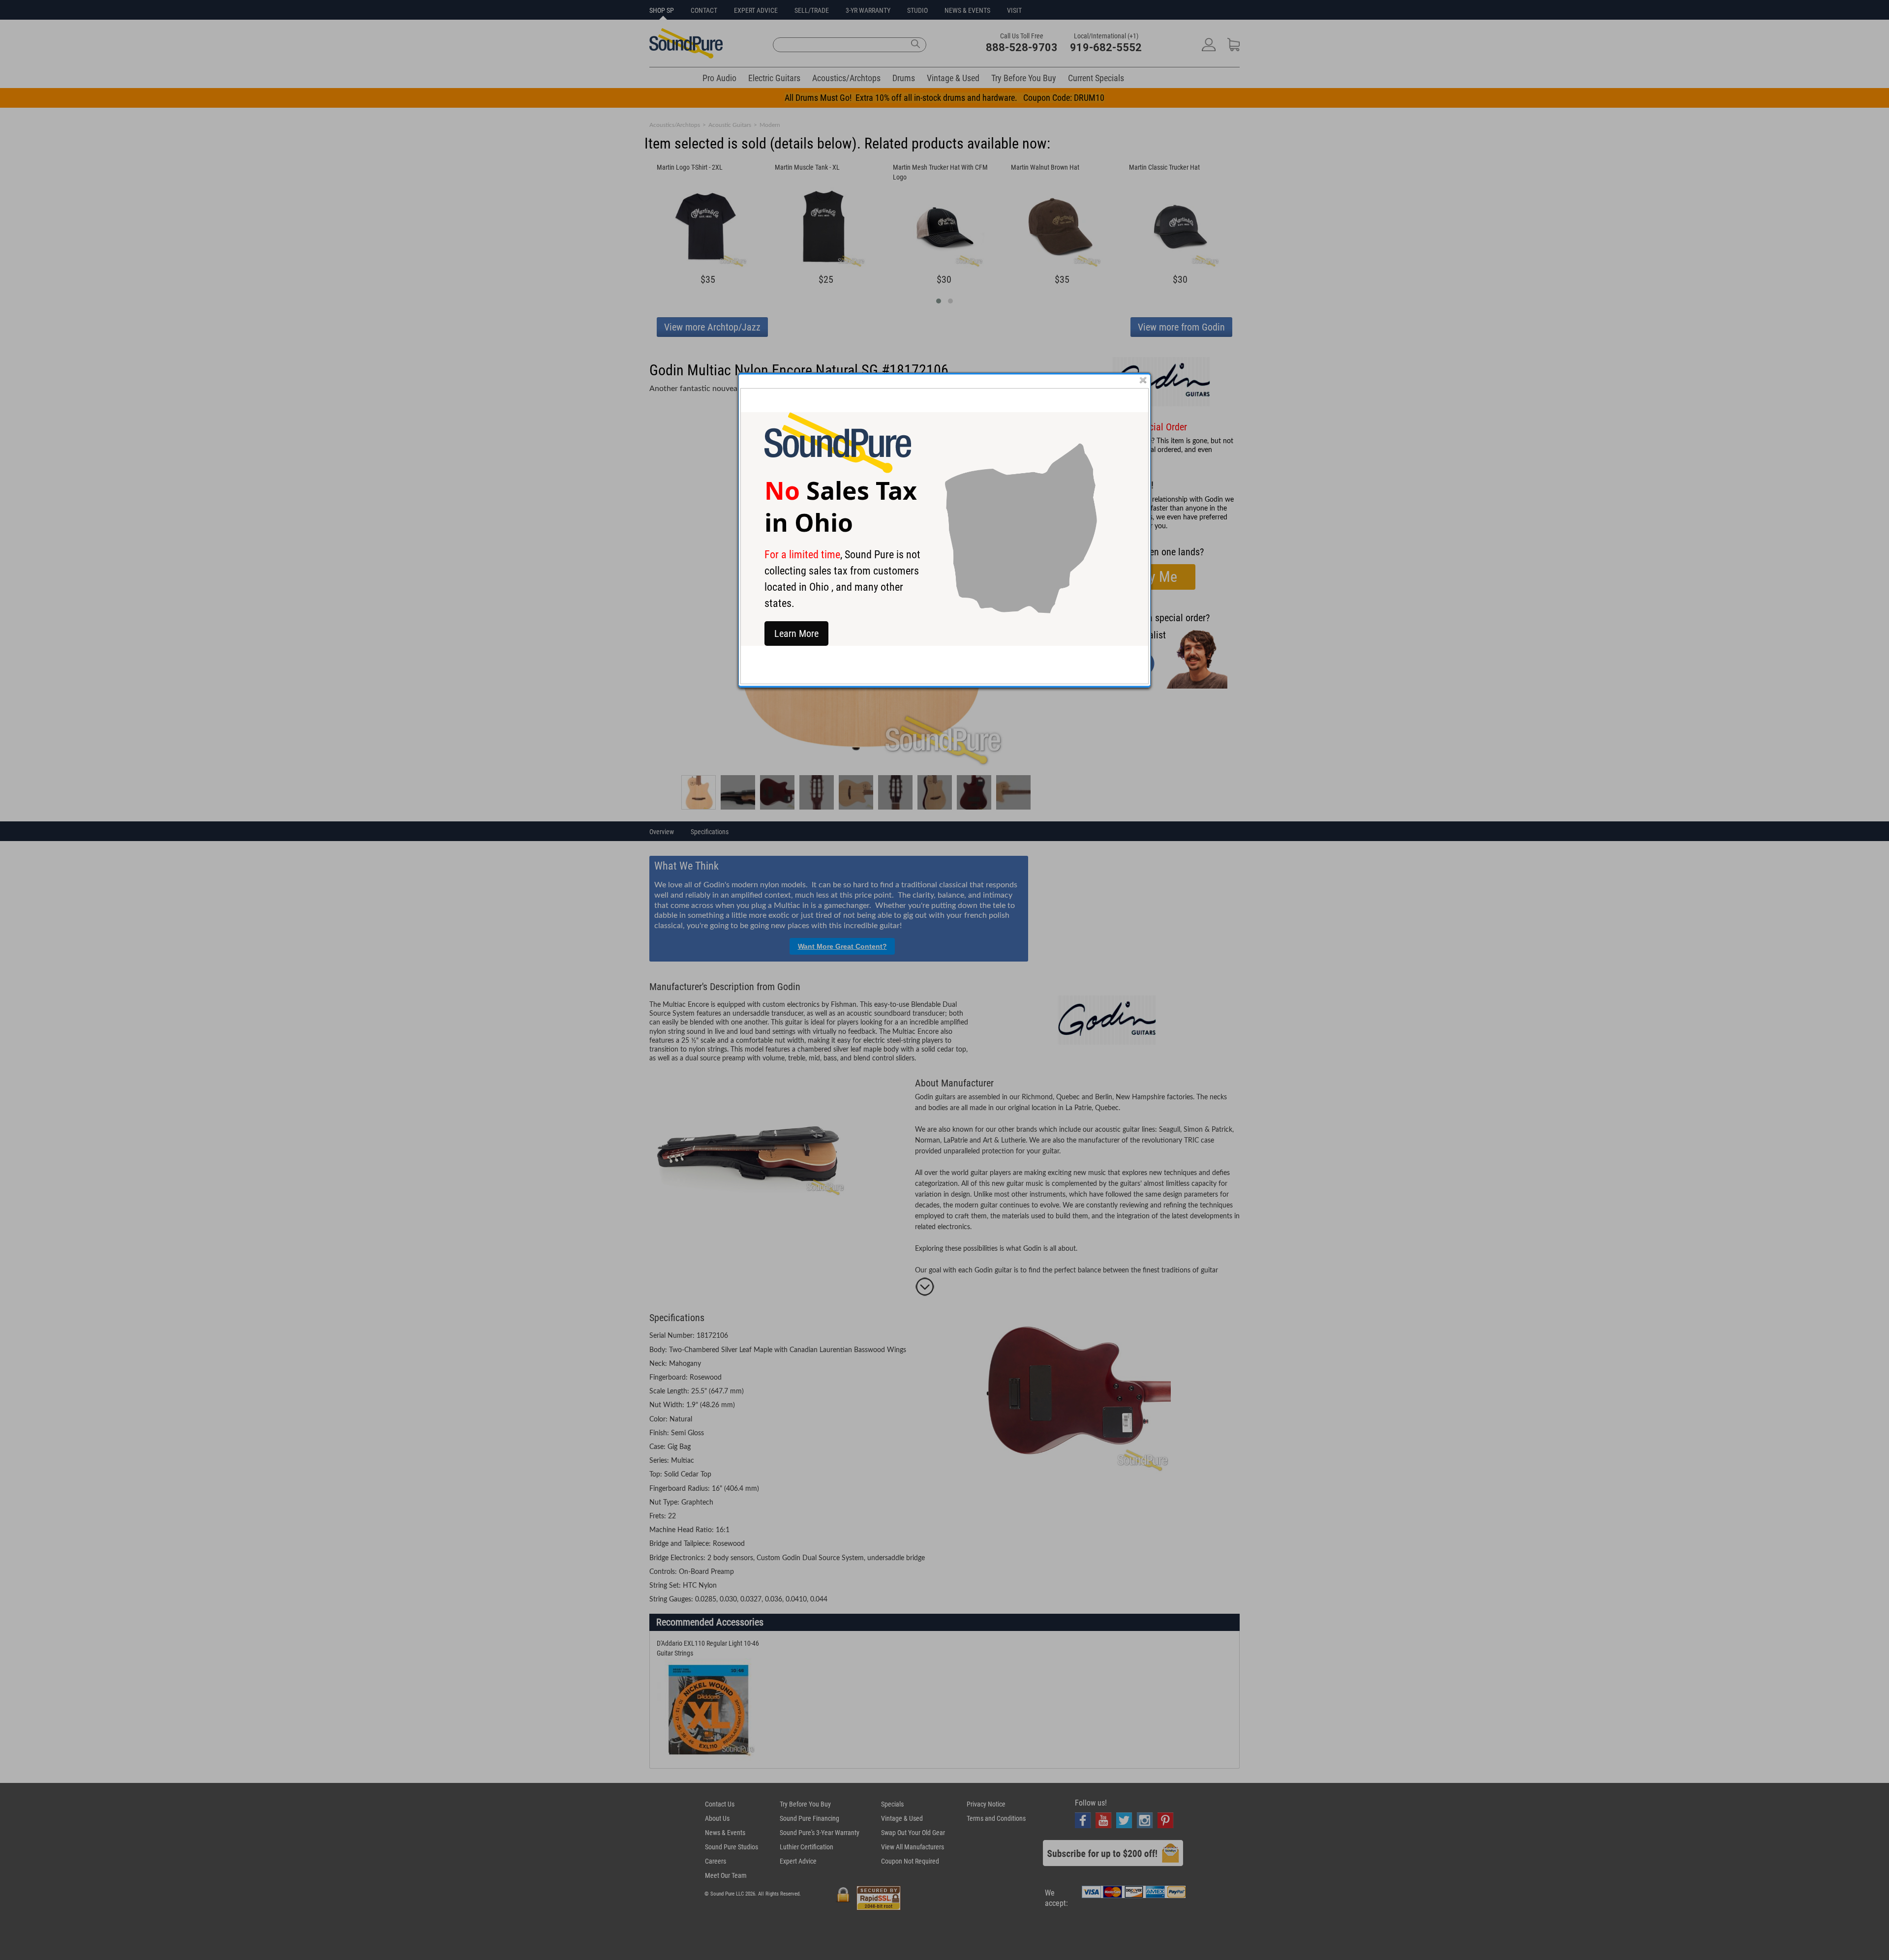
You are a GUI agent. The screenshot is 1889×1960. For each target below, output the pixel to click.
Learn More (796, 633)
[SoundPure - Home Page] (838, 470)
